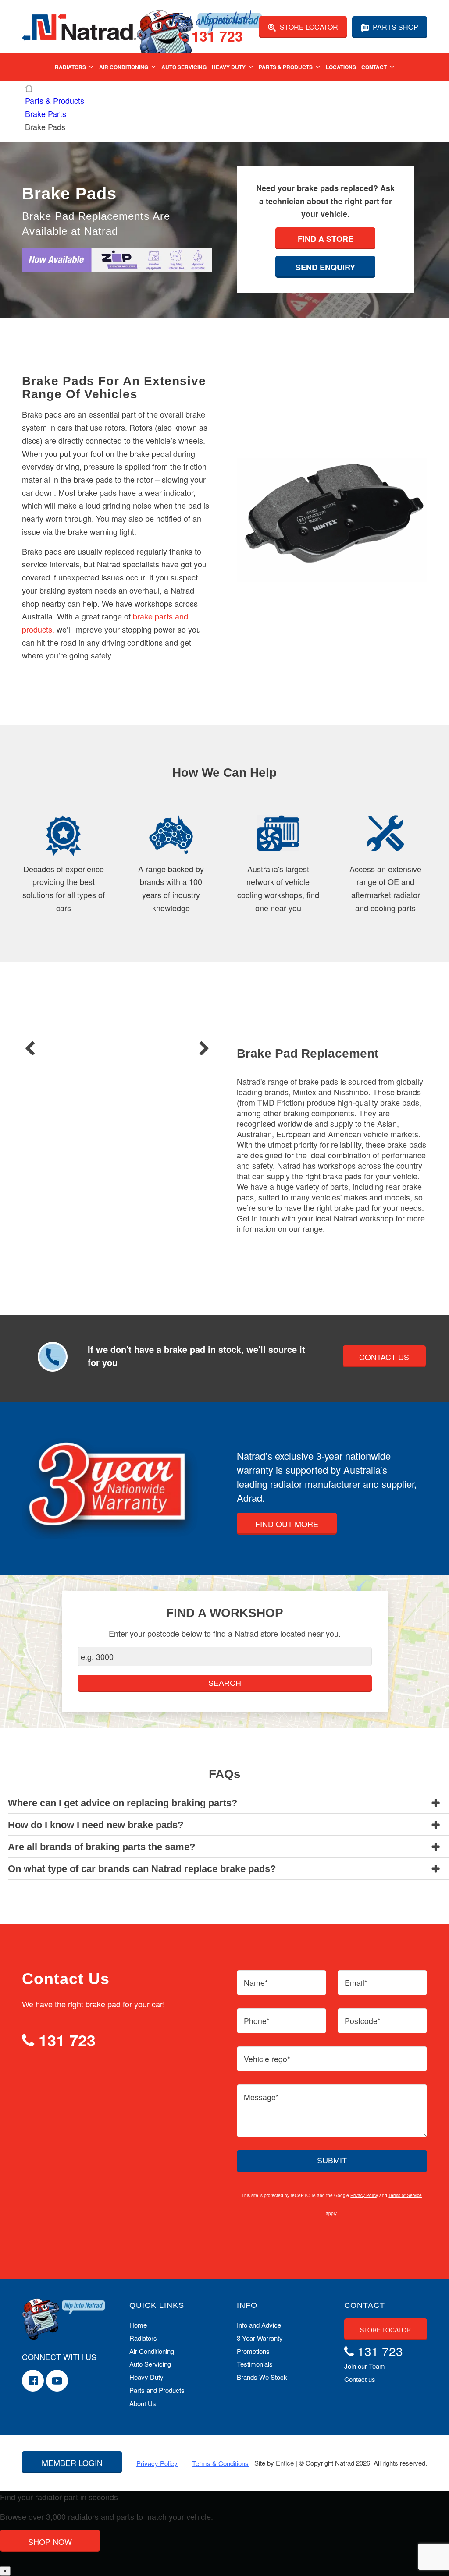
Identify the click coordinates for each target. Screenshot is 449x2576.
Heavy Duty (229, 67)
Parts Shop (395, 27)
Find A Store (326, 239)
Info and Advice (259, 2325)
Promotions (253, 2351)
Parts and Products (157, 2390)
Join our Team (365, 2366)
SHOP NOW (50, 2541)
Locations (341, 67)
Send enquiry (325, 267)
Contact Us (384, 1357)
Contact (374, 67)
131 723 (215, 37)
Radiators (70, 67)
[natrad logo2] (79, 26)
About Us (143, 2403)
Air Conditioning (124, 67)
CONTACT (365, 2305)
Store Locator (308, 27)
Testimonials (255, 2364)
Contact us (360, 2379)
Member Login (72, 2463)
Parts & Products (286, 67)
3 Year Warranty (260, 2338)
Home (138, 2325)
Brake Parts (46, 113)
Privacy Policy (364, 2195)
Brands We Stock (262, 2377)
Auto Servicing (184, 67)
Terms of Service (405, 2195)
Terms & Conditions (220, 2463)
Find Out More (287, 1524)
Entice (285, 2463)
